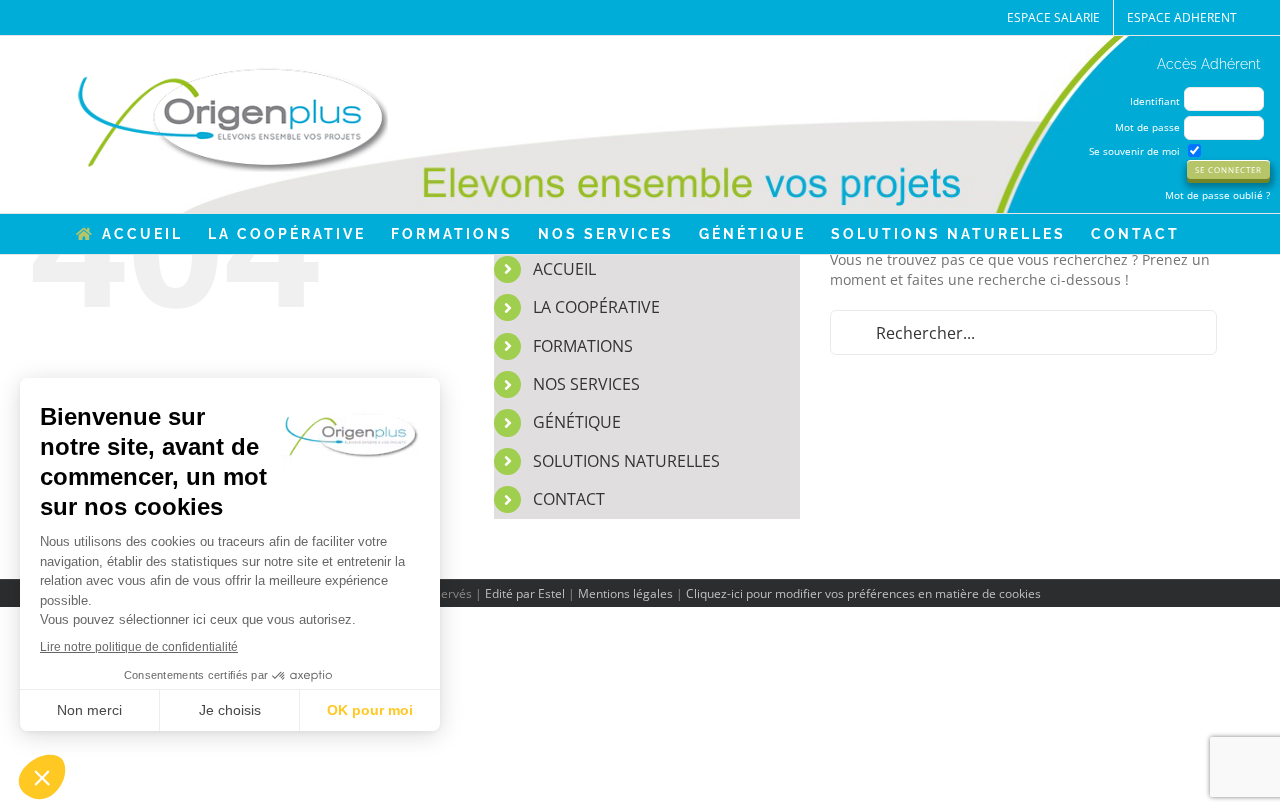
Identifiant (1155, 101)
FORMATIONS (583, 346)
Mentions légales (625, 593)
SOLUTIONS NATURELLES (626, 461)
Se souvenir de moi (1134, 151)
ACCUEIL (564, 269)
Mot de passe (1147, 127)
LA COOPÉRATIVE (596, 307)
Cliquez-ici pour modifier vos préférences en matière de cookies (863, 593)
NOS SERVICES (586, 384)
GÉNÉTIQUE (577, 422)
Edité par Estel (525, 593)
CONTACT (569, 499)
